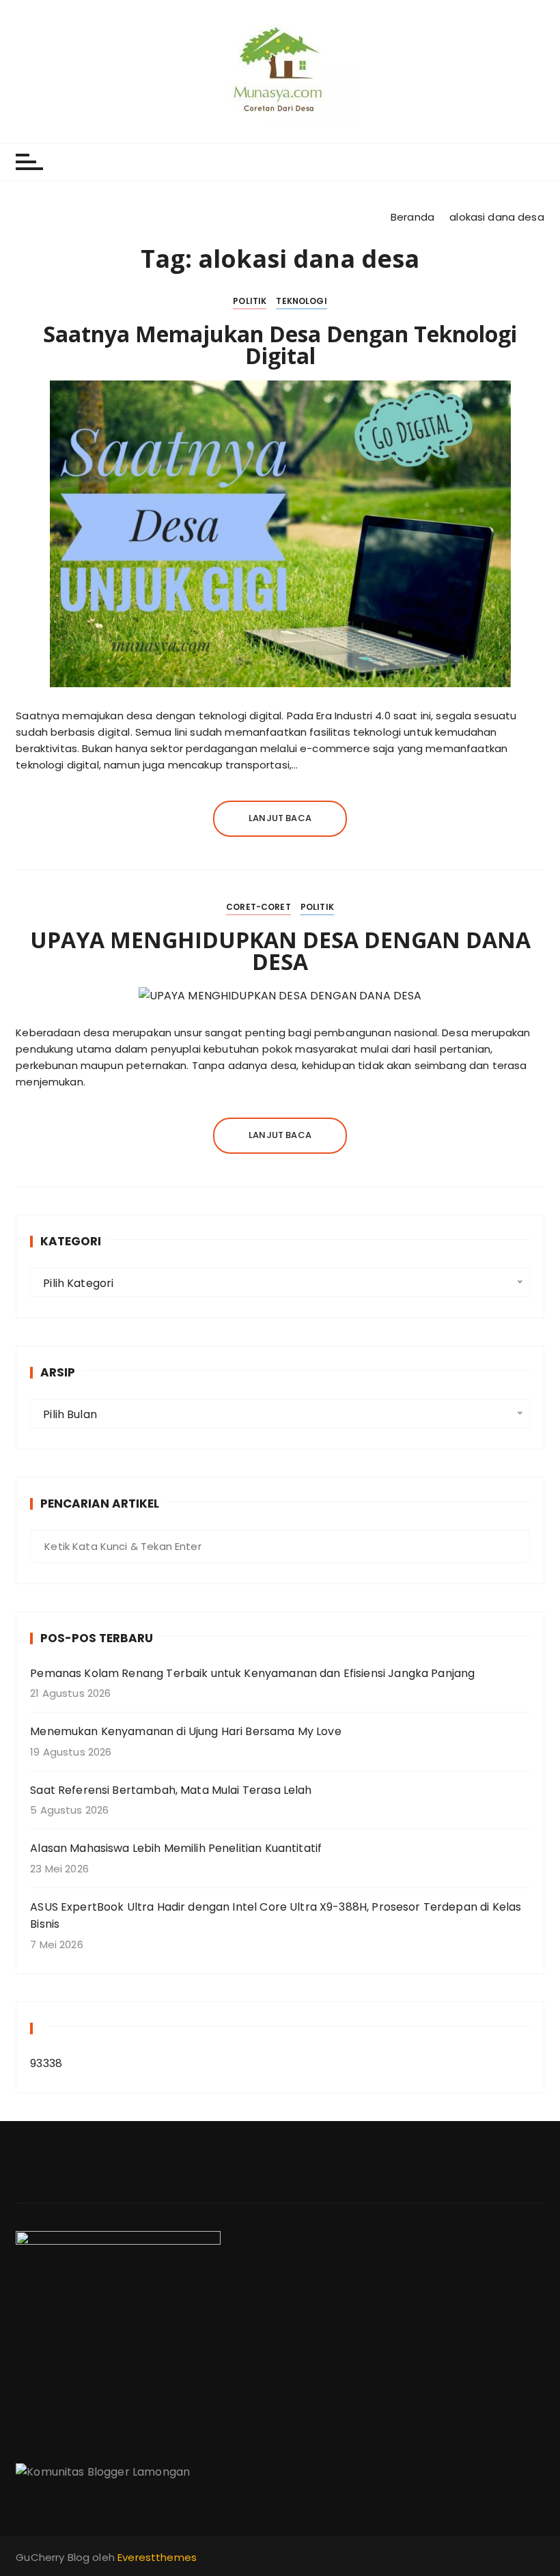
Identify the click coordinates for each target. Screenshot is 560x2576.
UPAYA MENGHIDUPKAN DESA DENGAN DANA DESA (280, 951)
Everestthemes (157, 2557)
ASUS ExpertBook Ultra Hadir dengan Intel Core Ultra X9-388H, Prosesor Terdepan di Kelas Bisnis (276, 1916)
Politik (250, 301)
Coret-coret (258, 907)
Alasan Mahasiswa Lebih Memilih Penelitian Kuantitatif (176, 1848)
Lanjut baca (280, 818)
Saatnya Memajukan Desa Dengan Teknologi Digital (280, 345)
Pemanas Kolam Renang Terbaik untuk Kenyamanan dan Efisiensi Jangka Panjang (252, 1673)
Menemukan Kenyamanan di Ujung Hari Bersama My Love (186, 1731)
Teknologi (301, 301)
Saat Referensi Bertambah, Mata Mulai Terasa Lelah (171, 1790)
